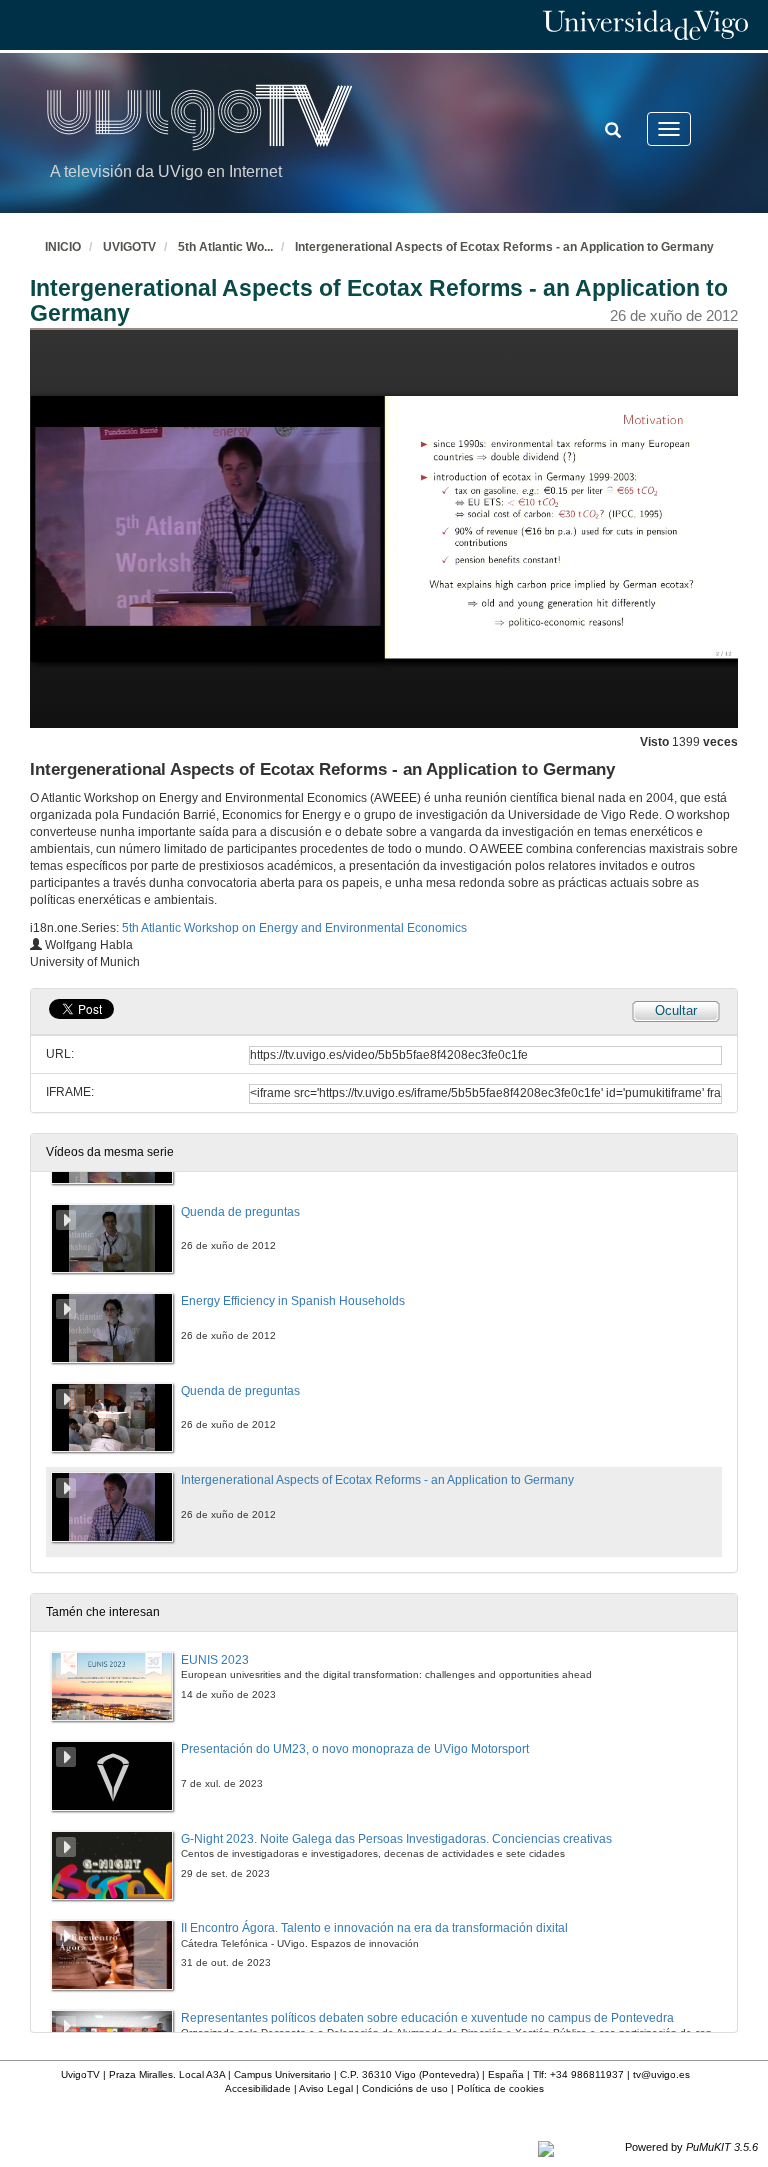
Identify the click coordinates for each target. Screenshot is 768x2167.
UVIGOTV (129, 247)
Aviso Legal (326, 2088)
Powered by (691, 2147)
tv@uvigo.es (661, 2074)
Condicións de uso (405, 2088)
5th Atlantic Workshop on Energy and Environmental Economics (294, 928)
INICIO (63, 247)
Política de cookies (500, 2088)
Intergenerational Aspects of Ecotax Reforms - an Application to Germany (504, 247)
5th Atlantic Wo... (225, 247)
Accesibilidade (258, 2088)
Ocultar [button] (676, 1010)
